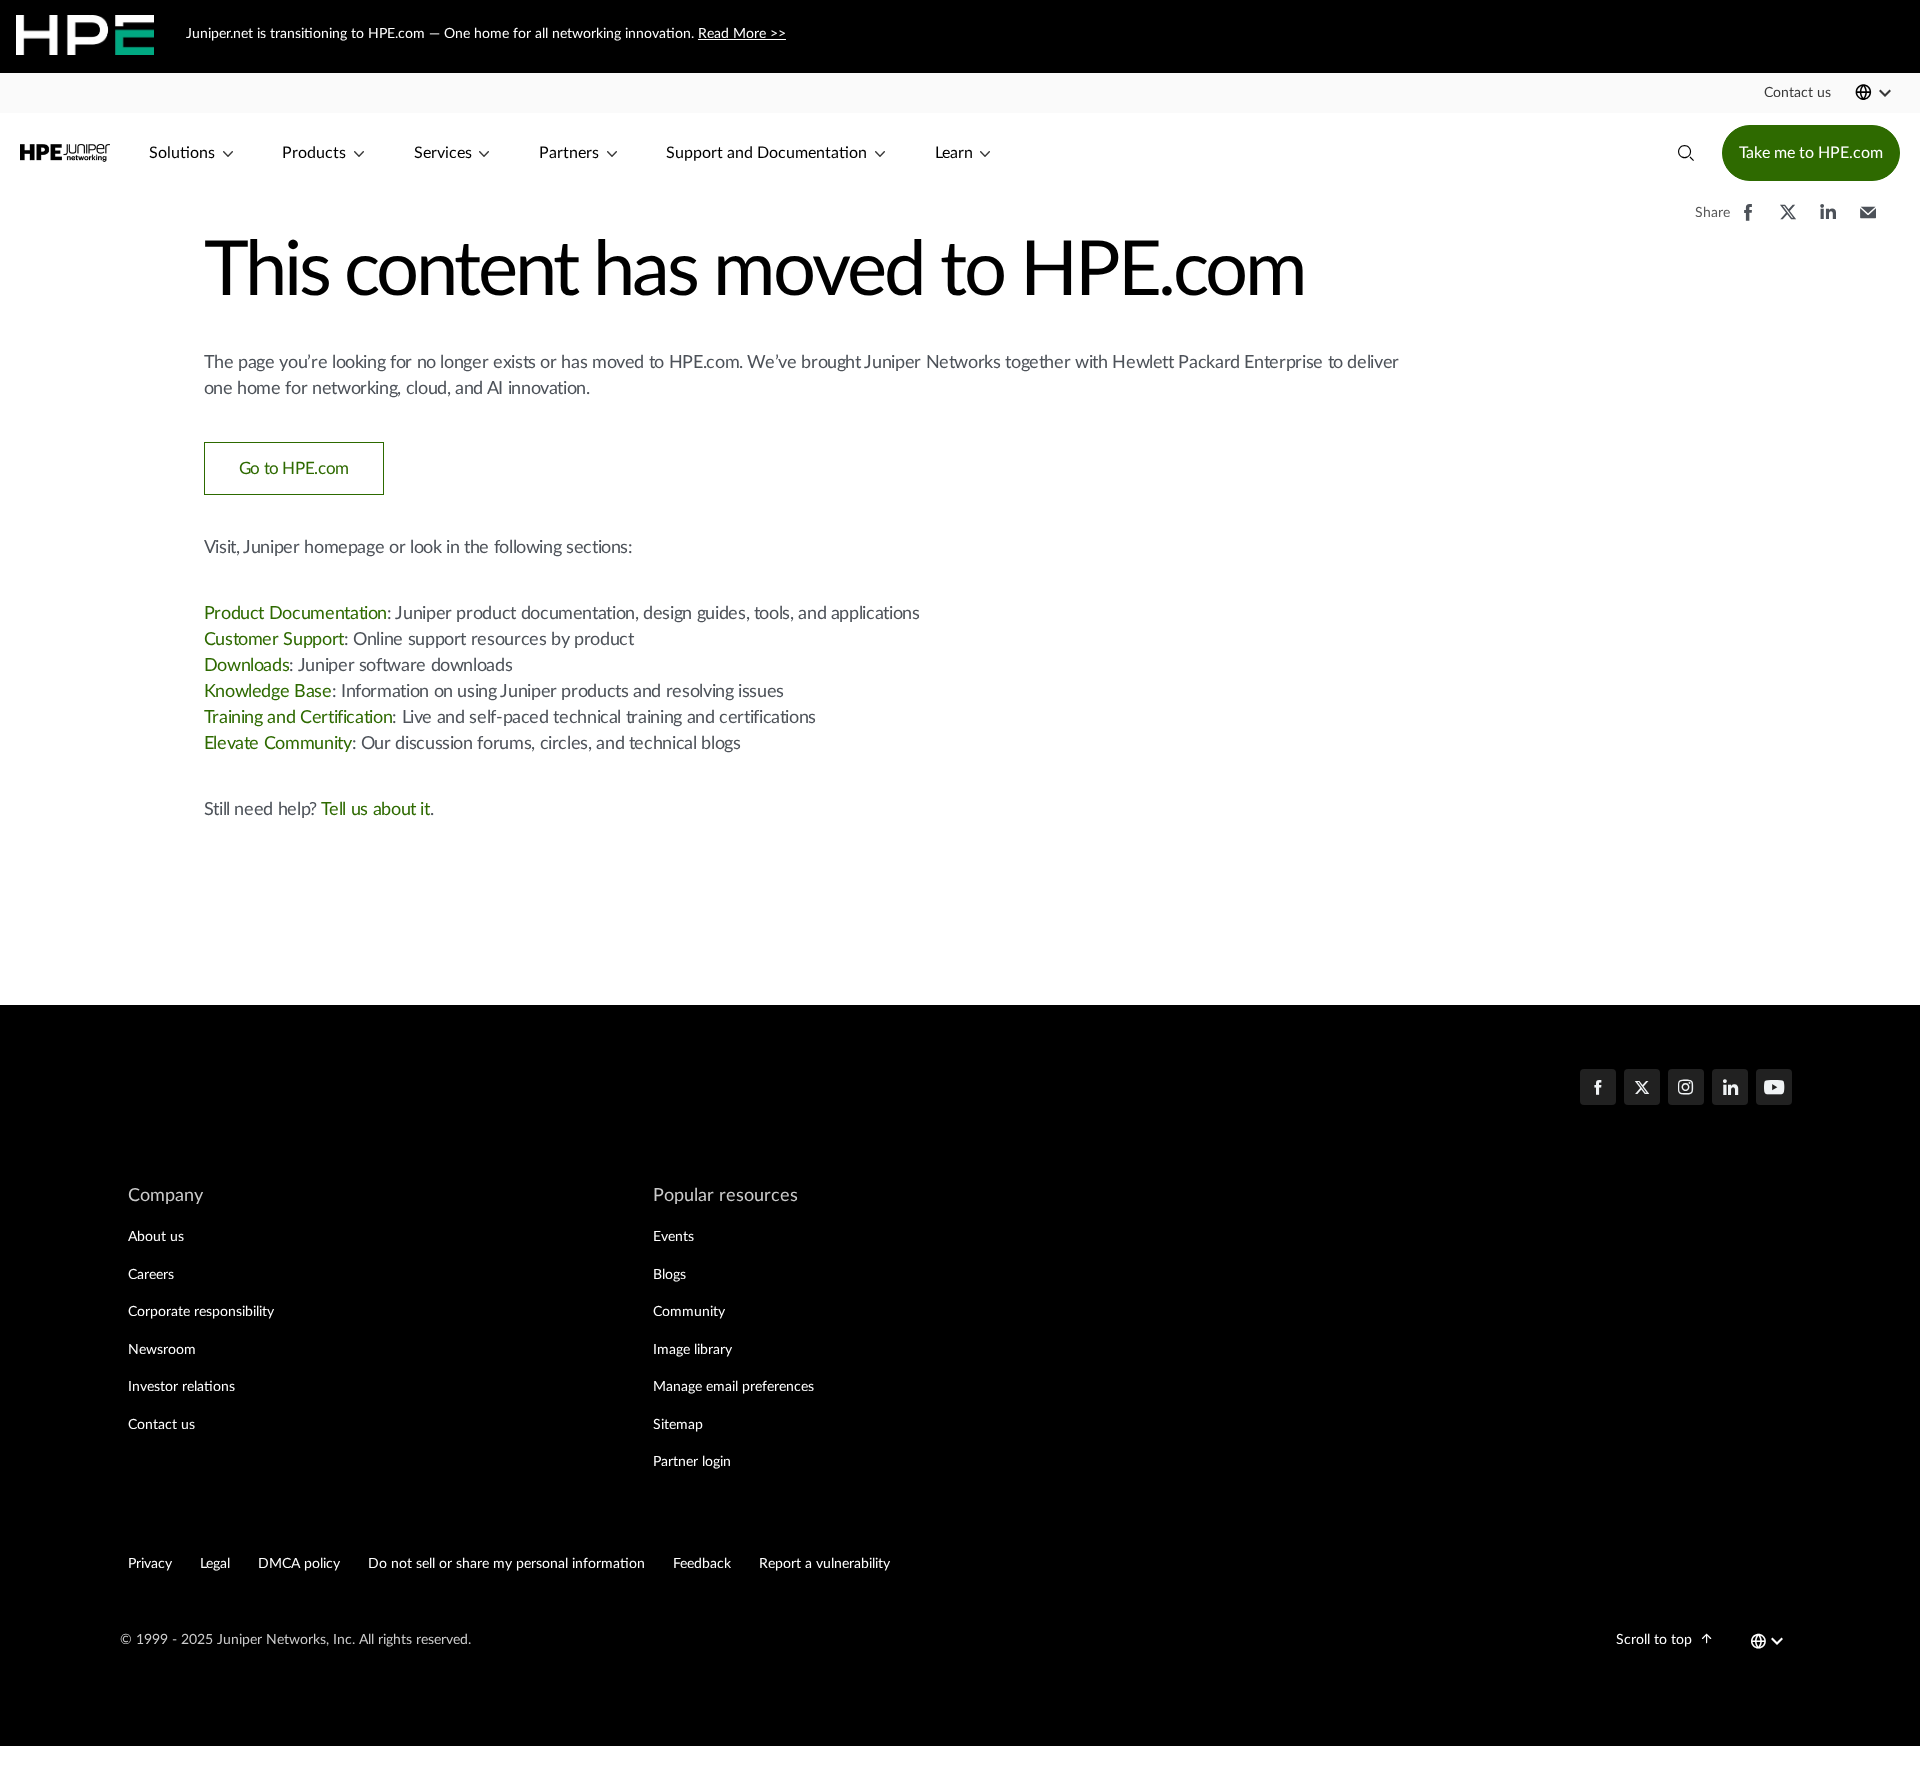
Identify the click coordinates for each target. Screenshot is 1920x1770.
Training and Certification (298, 718)
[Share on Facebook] (1748, 222)
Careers (151, 1275)
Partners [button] (569, 153)
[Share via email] (1868, 222)
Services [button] (443, 153)
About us (156, 1237)
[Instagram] (1686, 1089)
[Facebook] (1598, 1089)
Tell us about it (375, 810)
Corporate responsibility (201, 1312)
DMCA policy (299, 1564)
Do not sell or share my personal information (506, 1564)
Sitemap (678, 1425)
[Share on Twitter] (1788, 222)
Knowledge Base (268, 692)
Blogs (669, 1275)
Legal (215, 1564)
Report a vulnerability (824, 1564)
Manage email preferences (733, 1387)
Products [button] (314, 153)
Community (689, 1312)
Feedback (702, 1564)
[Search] (1686, 153)
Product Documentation (295, 614)
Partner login (692, 1462)
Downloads (247, 666)
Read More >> (742, 34)
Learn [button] (954, 153)
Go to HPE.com (294, 468)
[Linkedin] (1730, 1089)
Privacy (150, 1564)
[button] (1797, 93)
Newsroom (162, 1350)
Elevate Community (278, 744)
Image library (692, 1350)
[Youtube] (1774, 1089)
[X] (1642, 1089)
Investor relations (181, 1387)
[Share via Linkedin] (1828, 222)
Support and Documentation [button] (766, 153)
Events (673, 1237)
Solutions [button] (182, 153)
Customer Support (274, 640)
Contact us (161, 1425)
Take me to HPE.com (1811, 153)
